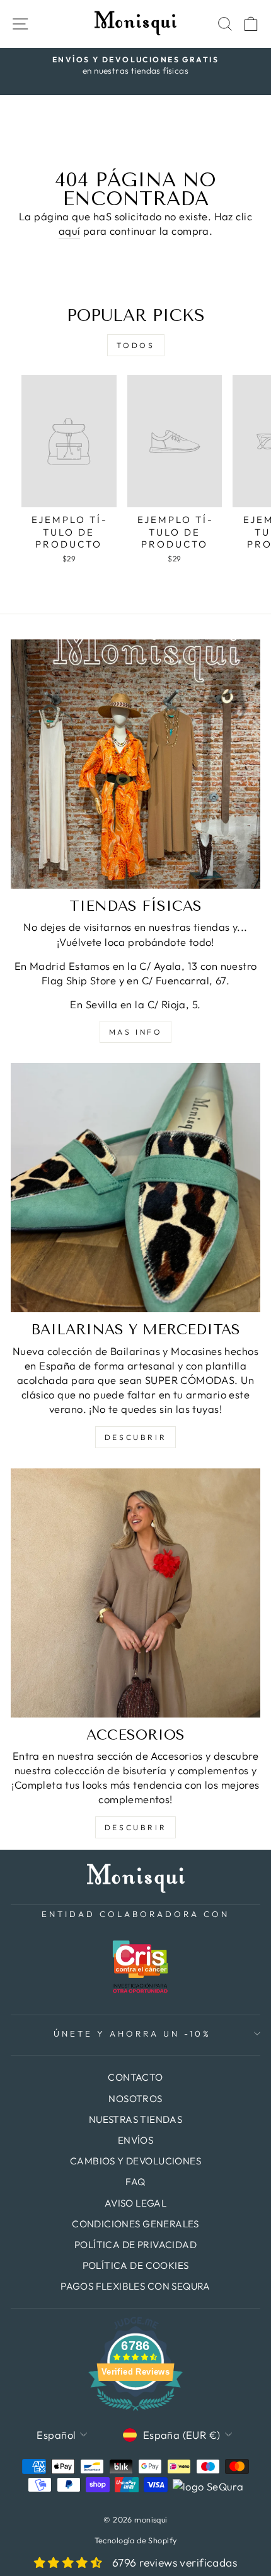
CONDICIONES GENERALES (135, 2224)
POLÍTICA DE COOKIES (136, 2265)
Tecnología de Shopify (136, 2540)
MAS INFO (136, 1032)
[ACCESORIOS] (135, 1593)
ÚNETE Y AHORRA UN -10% (132, 2033)
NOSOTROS (135, 2099)
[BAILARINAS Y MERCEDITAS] (135, 1188)
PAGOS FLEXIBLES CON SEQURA (135, 2286)
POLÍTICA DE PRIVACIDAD (135, 2245)
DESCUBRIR (135, 1437)
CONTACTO (135, 2077)
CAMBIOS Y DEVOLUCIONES (135, 2161)
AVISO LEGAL (136, 2203)
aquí (70, 231)
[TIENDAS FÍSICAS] (135, 764)
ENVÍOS (135, 2140)
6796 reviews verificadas (175, 2562)
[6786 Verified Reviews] (135, 2412)
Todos (136, 345)
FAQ (135, 2182)
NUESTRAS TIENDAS (136, 2119)
